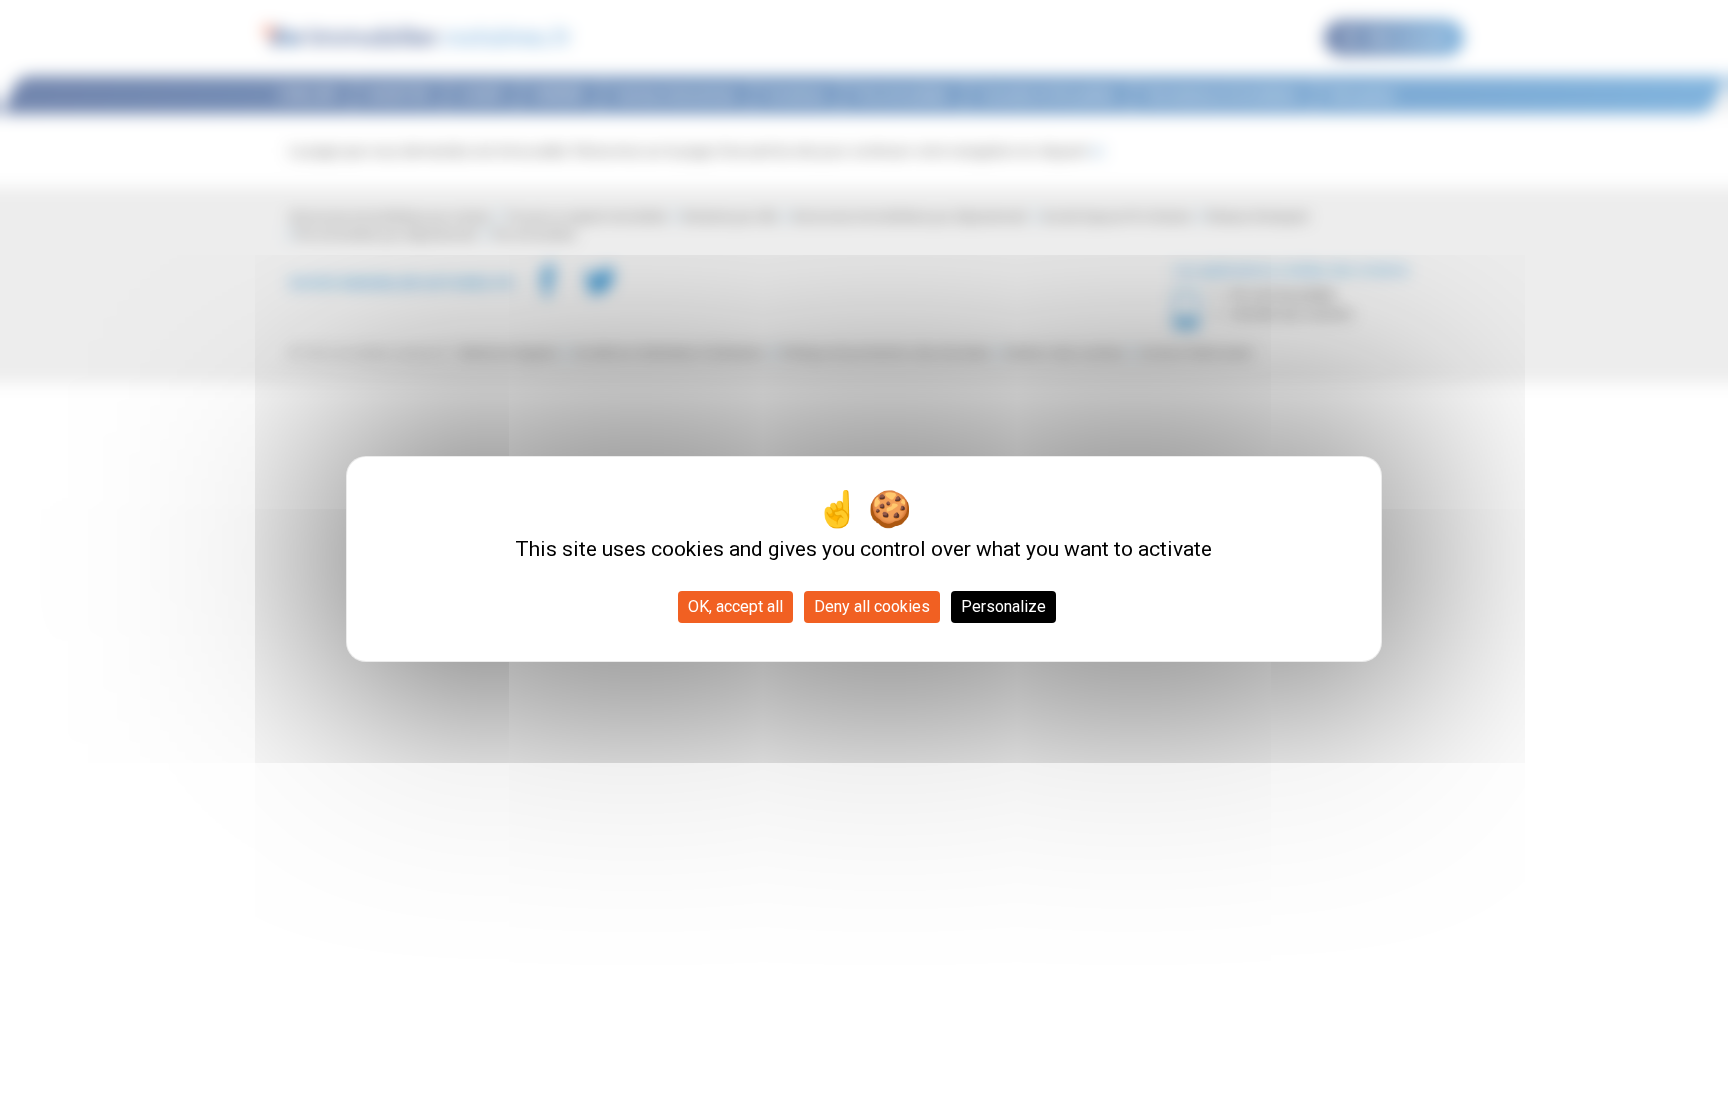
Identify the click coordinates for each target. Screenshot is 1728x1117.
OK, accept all (735, 606)
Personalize (1003, 606)
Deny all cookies (872, 606)
